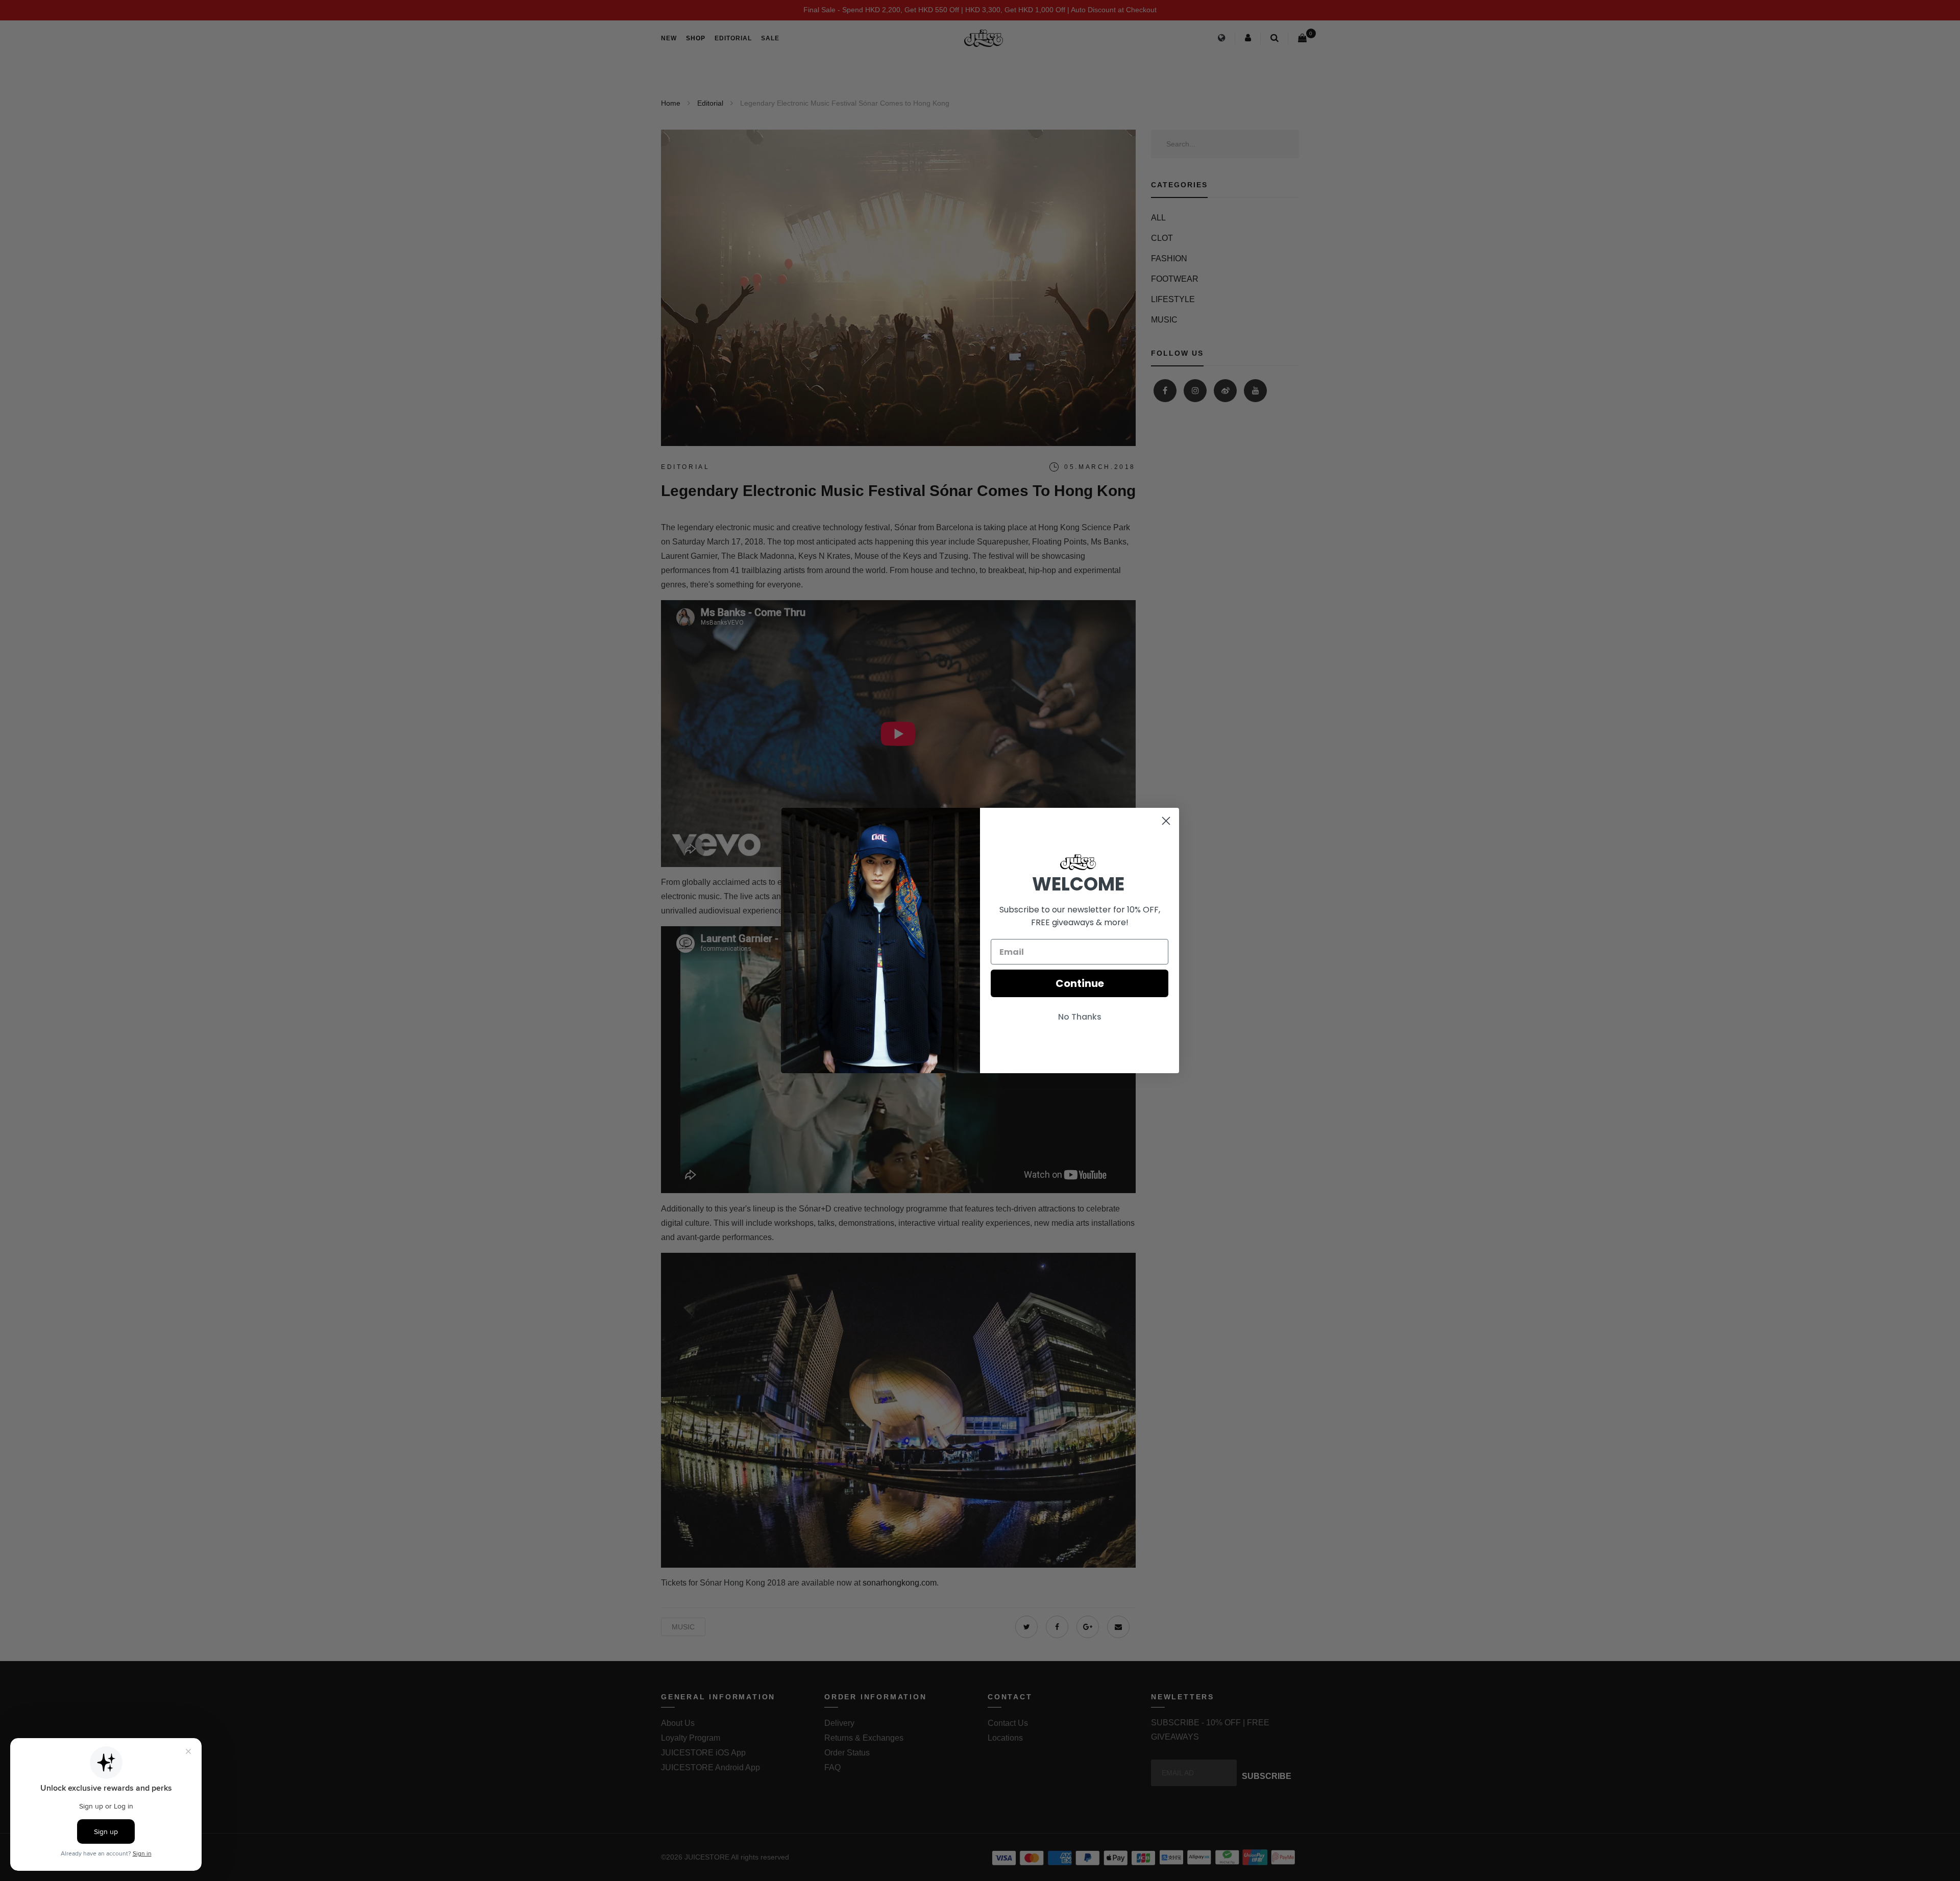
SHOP (696, 38)
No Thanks (1080, 1017)
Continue (1080, 983)
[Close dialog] (1166, 821)
